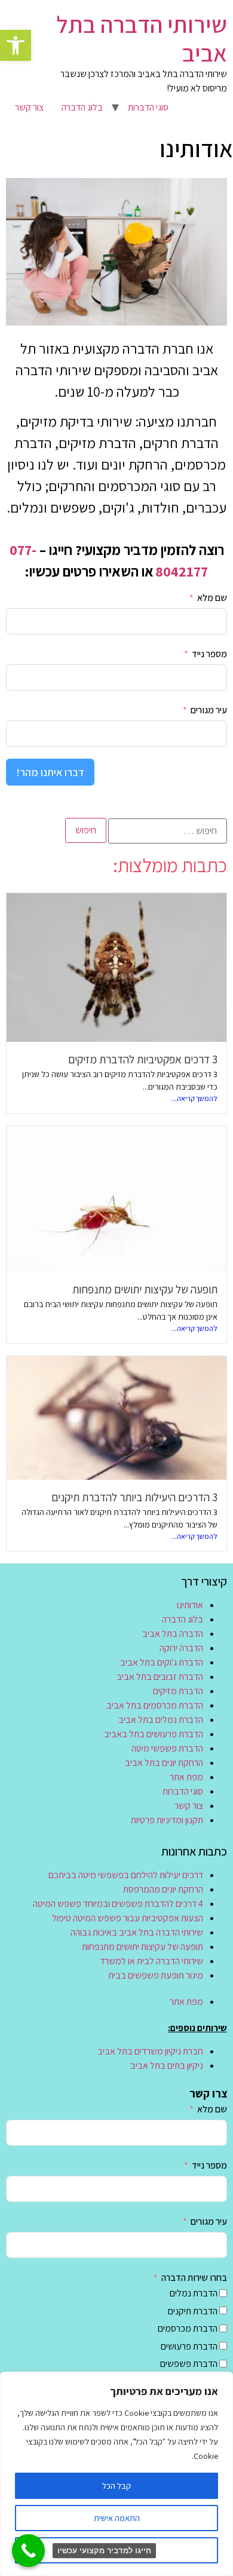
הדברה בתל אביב (173, 1634)
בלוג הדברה (82, 107)
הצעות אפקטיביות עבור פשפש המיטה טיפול (128, 1918)
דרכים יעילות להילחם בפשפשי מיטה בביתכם (126, 1875)
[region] (116, 2474)
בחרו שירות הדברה (194, 2278)
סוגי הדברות (148, 107)
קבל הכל (116, 2486)
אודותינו (190, 1605)
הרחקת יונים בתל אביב (164, 1763)
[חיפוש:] (168, 831)
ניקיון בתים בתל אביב (167, 2066)
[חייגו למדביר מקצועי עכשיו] (28, 2551)
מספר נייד (209, 654)
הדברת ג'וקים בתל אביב (162, 1662)
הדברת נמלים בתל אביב (161, 1720)
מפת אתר (186, 1777)
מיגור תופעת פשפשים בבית (156, 1975)
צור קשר (29, 107)
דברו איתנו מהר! (50, 772)
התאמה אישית (117, 2518)
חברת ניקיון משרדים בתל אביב (150, 2051)
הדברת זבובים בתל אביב (160, 1677)
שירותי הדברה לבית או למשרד (151, 1961)
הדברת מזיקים (178, 1691)
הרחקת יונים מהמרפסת (163, 1889)
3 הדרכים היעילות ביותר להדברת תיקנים (134, 1497)
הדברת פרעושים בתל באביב (154, 1734)
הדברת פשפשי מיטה (167, 1748)
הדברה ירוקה (181, 1648)
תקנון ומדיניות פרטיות (167, 1820)
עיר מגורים (209, 710)
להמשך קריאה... (194, 1098)
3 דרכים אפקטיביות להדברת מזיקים (143, 1059)
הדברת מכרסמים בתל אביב (155, 1705)
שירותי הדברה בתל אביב (142, 38)
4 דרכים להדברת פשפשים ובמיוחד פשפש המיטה (118, 1904)
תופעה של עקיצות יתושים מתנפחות (145, 1289)
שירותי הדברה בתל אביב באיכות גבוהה (137, 1932)
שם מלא (212, 598)
